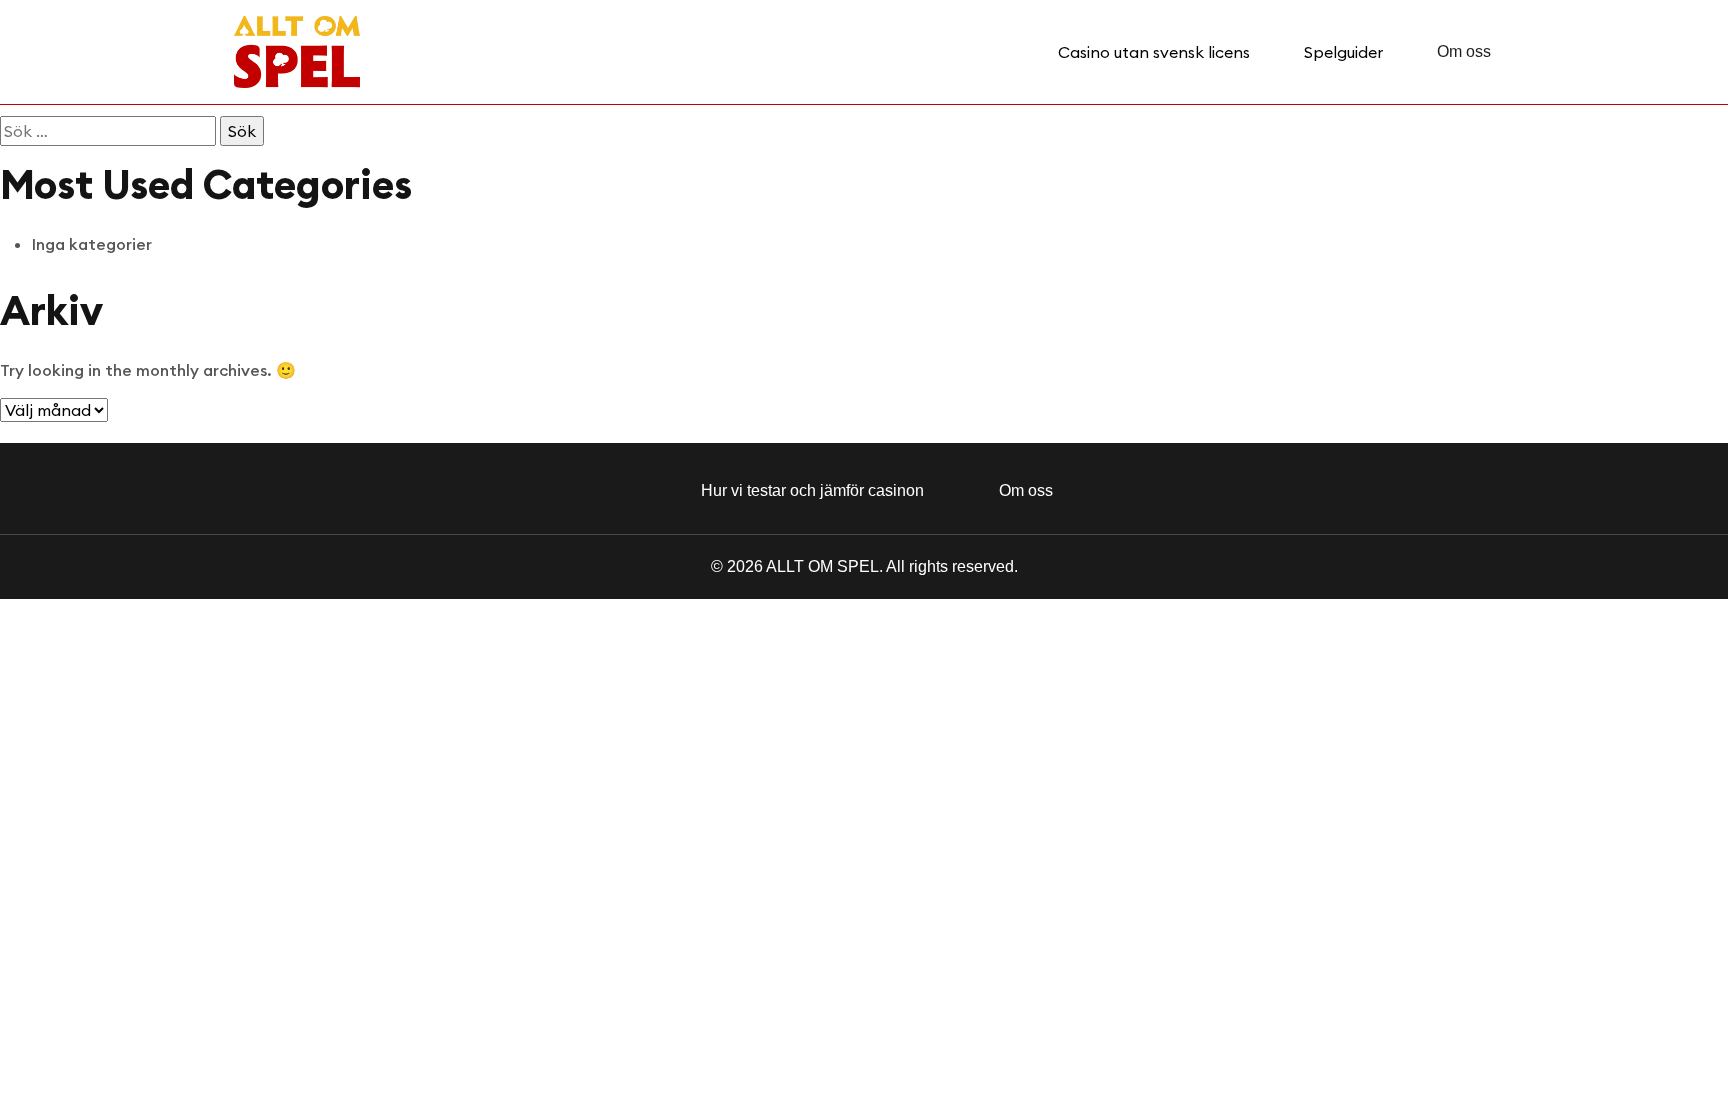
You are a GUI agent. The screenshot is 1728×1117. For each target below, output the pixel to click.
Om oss (1464, 51)
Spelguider (1343, 52)
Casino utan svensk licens (1154, 52)
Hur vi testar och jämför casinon (812, 490)
